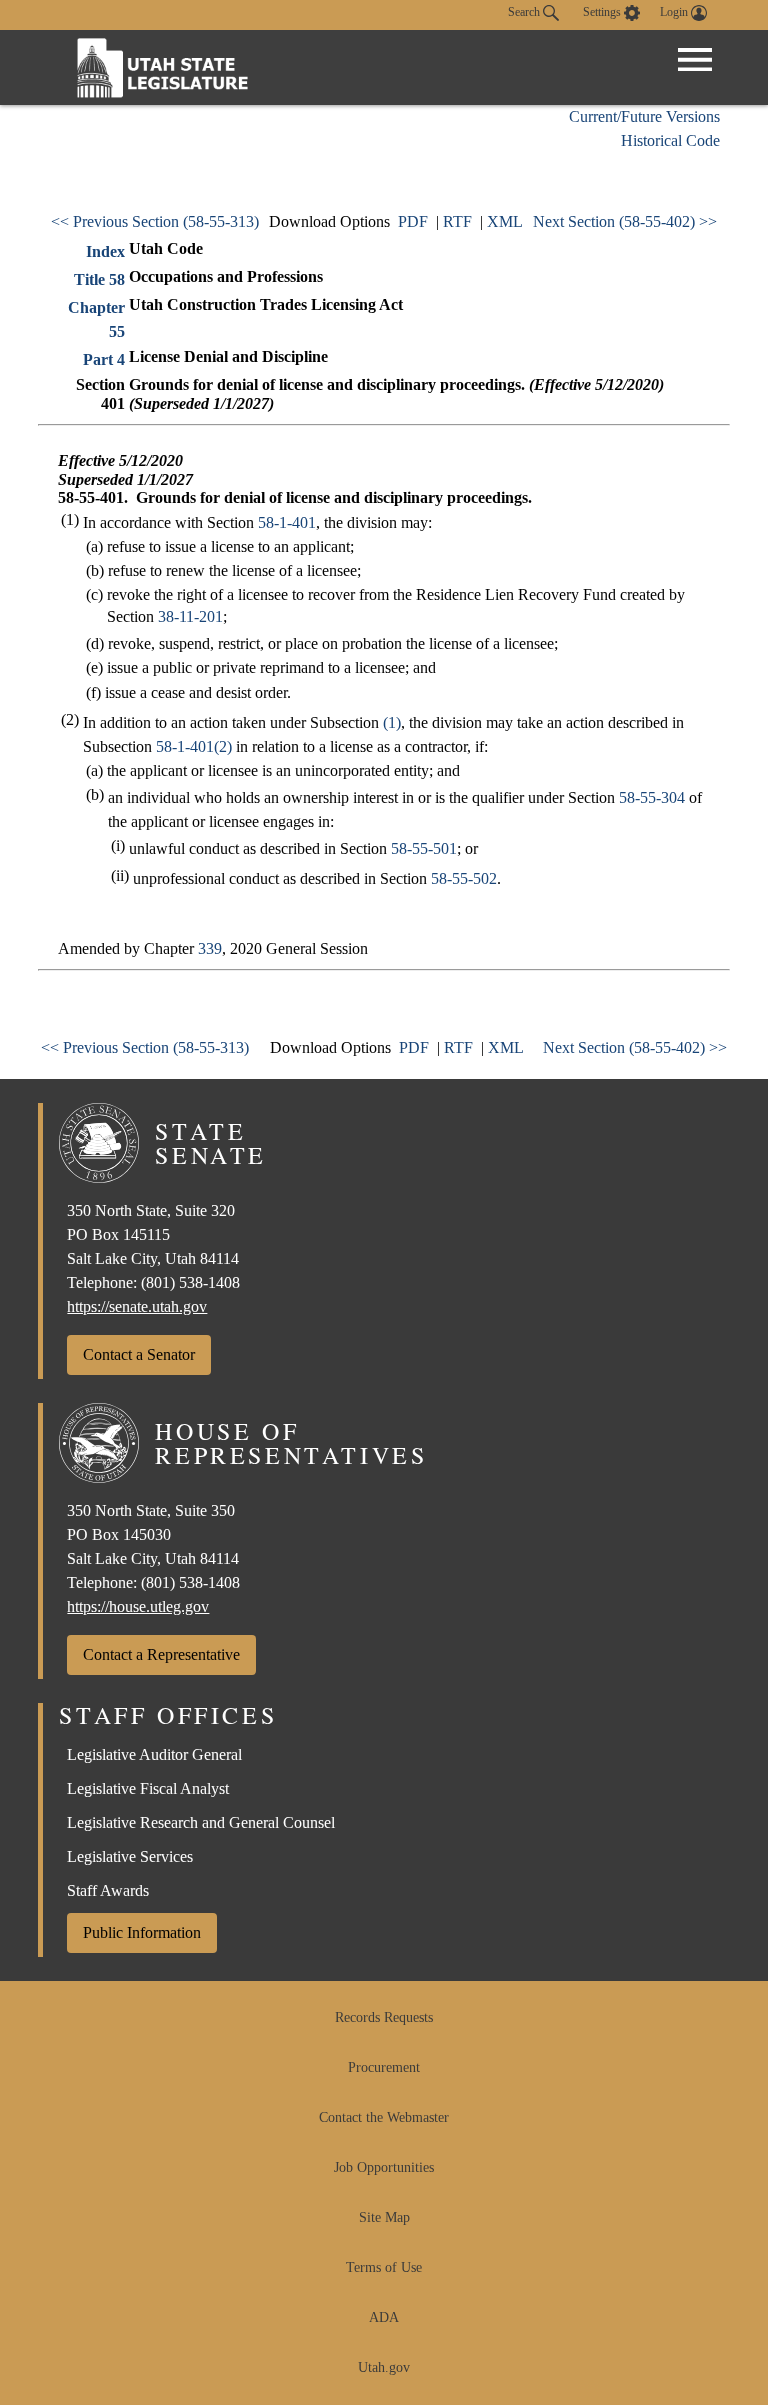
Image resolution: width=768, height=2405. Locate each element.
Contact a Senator (139, 1354)
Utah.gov (384, 2367)
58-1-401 (287, 522)
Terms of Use (384, 2267)
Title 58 (99, 279)
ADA (384, 2317)
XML (505, 221)
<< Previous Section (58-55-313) (155, 221)
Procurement (384, 2067)
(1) (392, 722)
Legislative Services (130, 1856)
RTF (457, 221)
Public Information (142, 1932)
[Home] (163, 67)
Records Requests (384, 2017)
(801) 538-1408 (190, 1282)
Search (525, 12)
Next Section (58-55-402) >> (625, 221)
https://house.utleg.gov (138, 1606)
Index (105, 251)
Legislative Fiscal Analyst (148, 1788)
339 (210, 948)
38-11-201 (190, 616)
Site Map (384, 2217)
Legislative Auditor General (154, 1754)
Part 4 (104, 359)
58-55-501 (424, 848)
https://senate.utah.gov (137, 1306)
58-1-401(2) (194, 746)
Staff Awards (108, 1890)
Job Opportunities (384, 2167)
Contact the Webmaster (384, 2117)
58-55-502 (464, 878)
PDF (413, 221)
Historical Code (670, 140)
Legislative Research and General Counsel (201, 1822)
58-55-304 (652, 797)
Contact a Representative (161, 1654)
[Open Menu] (695, 60)
